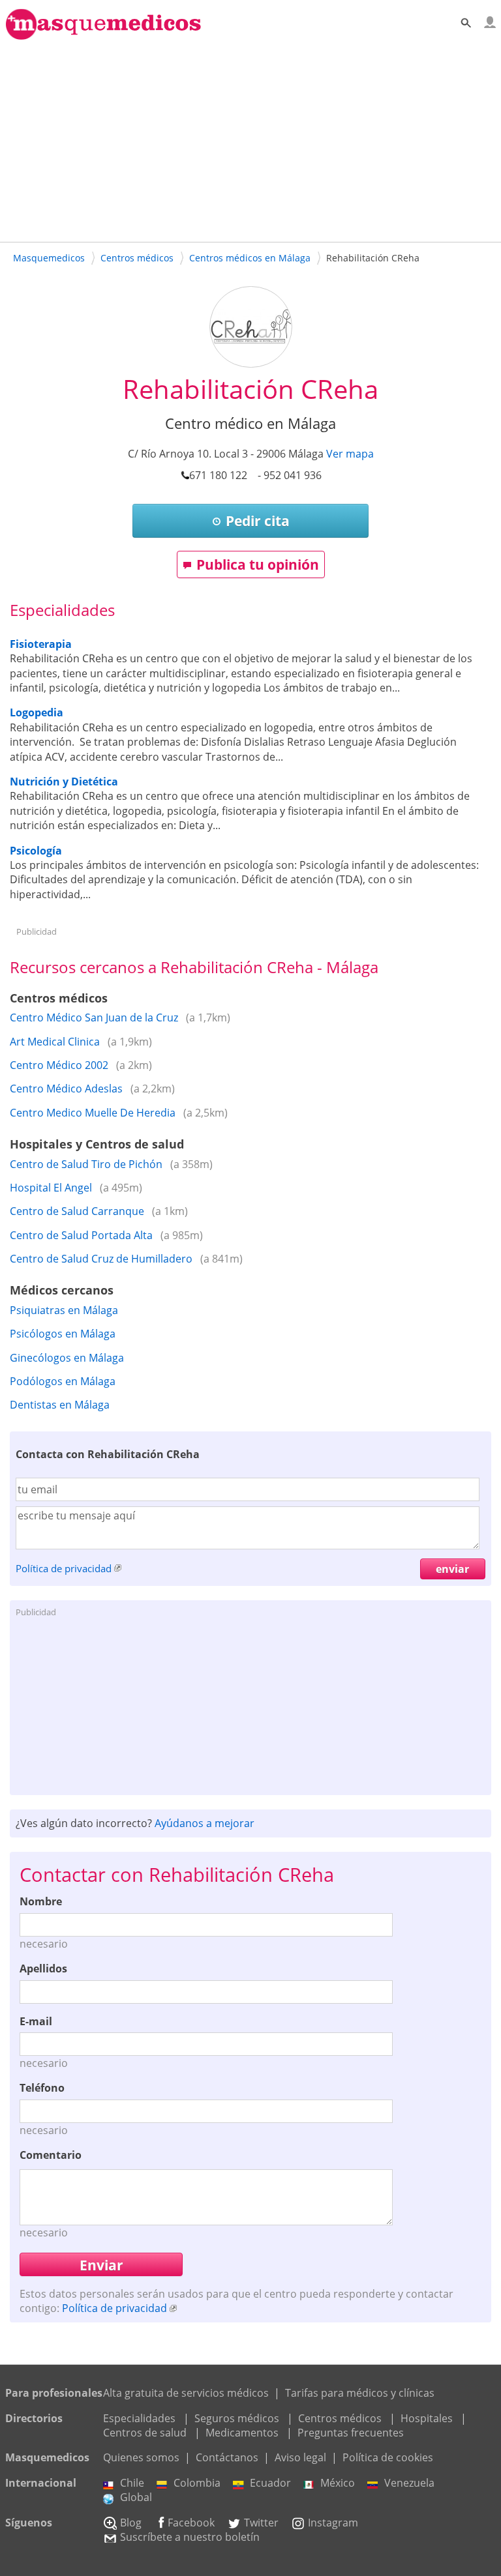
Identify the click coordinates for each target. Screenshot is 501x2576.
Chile (132, 2483)
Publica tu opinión (258, 564)
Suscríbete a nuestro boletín (190, 2537)
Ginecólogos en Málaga (67, 1358)
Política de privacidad (64, 1568)
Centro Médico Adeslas (66, 1089)
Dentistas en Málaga (60, 1405)
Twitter (261, 2523)
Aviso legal (300, 2457)
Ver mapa (350, 454)
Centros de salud (145, 2433)
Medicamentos (242, 2433)
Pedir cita (258, 521)
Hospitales (427, 2418)
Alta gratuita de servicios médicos (186, 2393)
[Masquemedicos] (103, 34)
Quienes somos (141, 2457)
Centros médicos (340, 2418)
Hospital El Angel (51, 1188)
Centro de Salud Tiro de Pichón (86, 1164)
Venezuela (409, 2483)
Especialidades (139, 2418)
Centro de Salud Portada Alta (81, 1235)
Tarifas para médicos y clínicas (360, 2393)
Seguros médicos (237, 2418)
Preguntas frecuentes (351, 2433)
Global (136, 2497)
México (338, 2483)
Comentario (51, 2155)
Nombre (41, 1901)
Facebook (191, 2523)
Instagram (333, 2523)
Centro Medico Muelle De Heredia (93, 1113)
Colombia (197, 2483)
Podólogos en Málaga (63, 1381)
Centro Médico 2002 (59, 1065)
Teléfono (42, 2088)
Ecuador (270, 2483)
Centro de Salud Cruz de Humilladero (101, 1259)
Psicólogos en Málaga (63, 1334)
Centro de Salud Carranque (77, 1211)
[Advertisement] (250, 139)
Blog (131, 2523)
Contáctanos (227, 2457)
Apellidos (43, 1969)
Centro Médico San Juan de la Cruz (94, 1017)
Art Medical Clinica (55, 1042)
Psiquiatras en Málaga (64, 1310)
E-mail (36, 2021)
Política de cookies (388, 2457)
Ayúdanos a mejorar (205, 1823)
